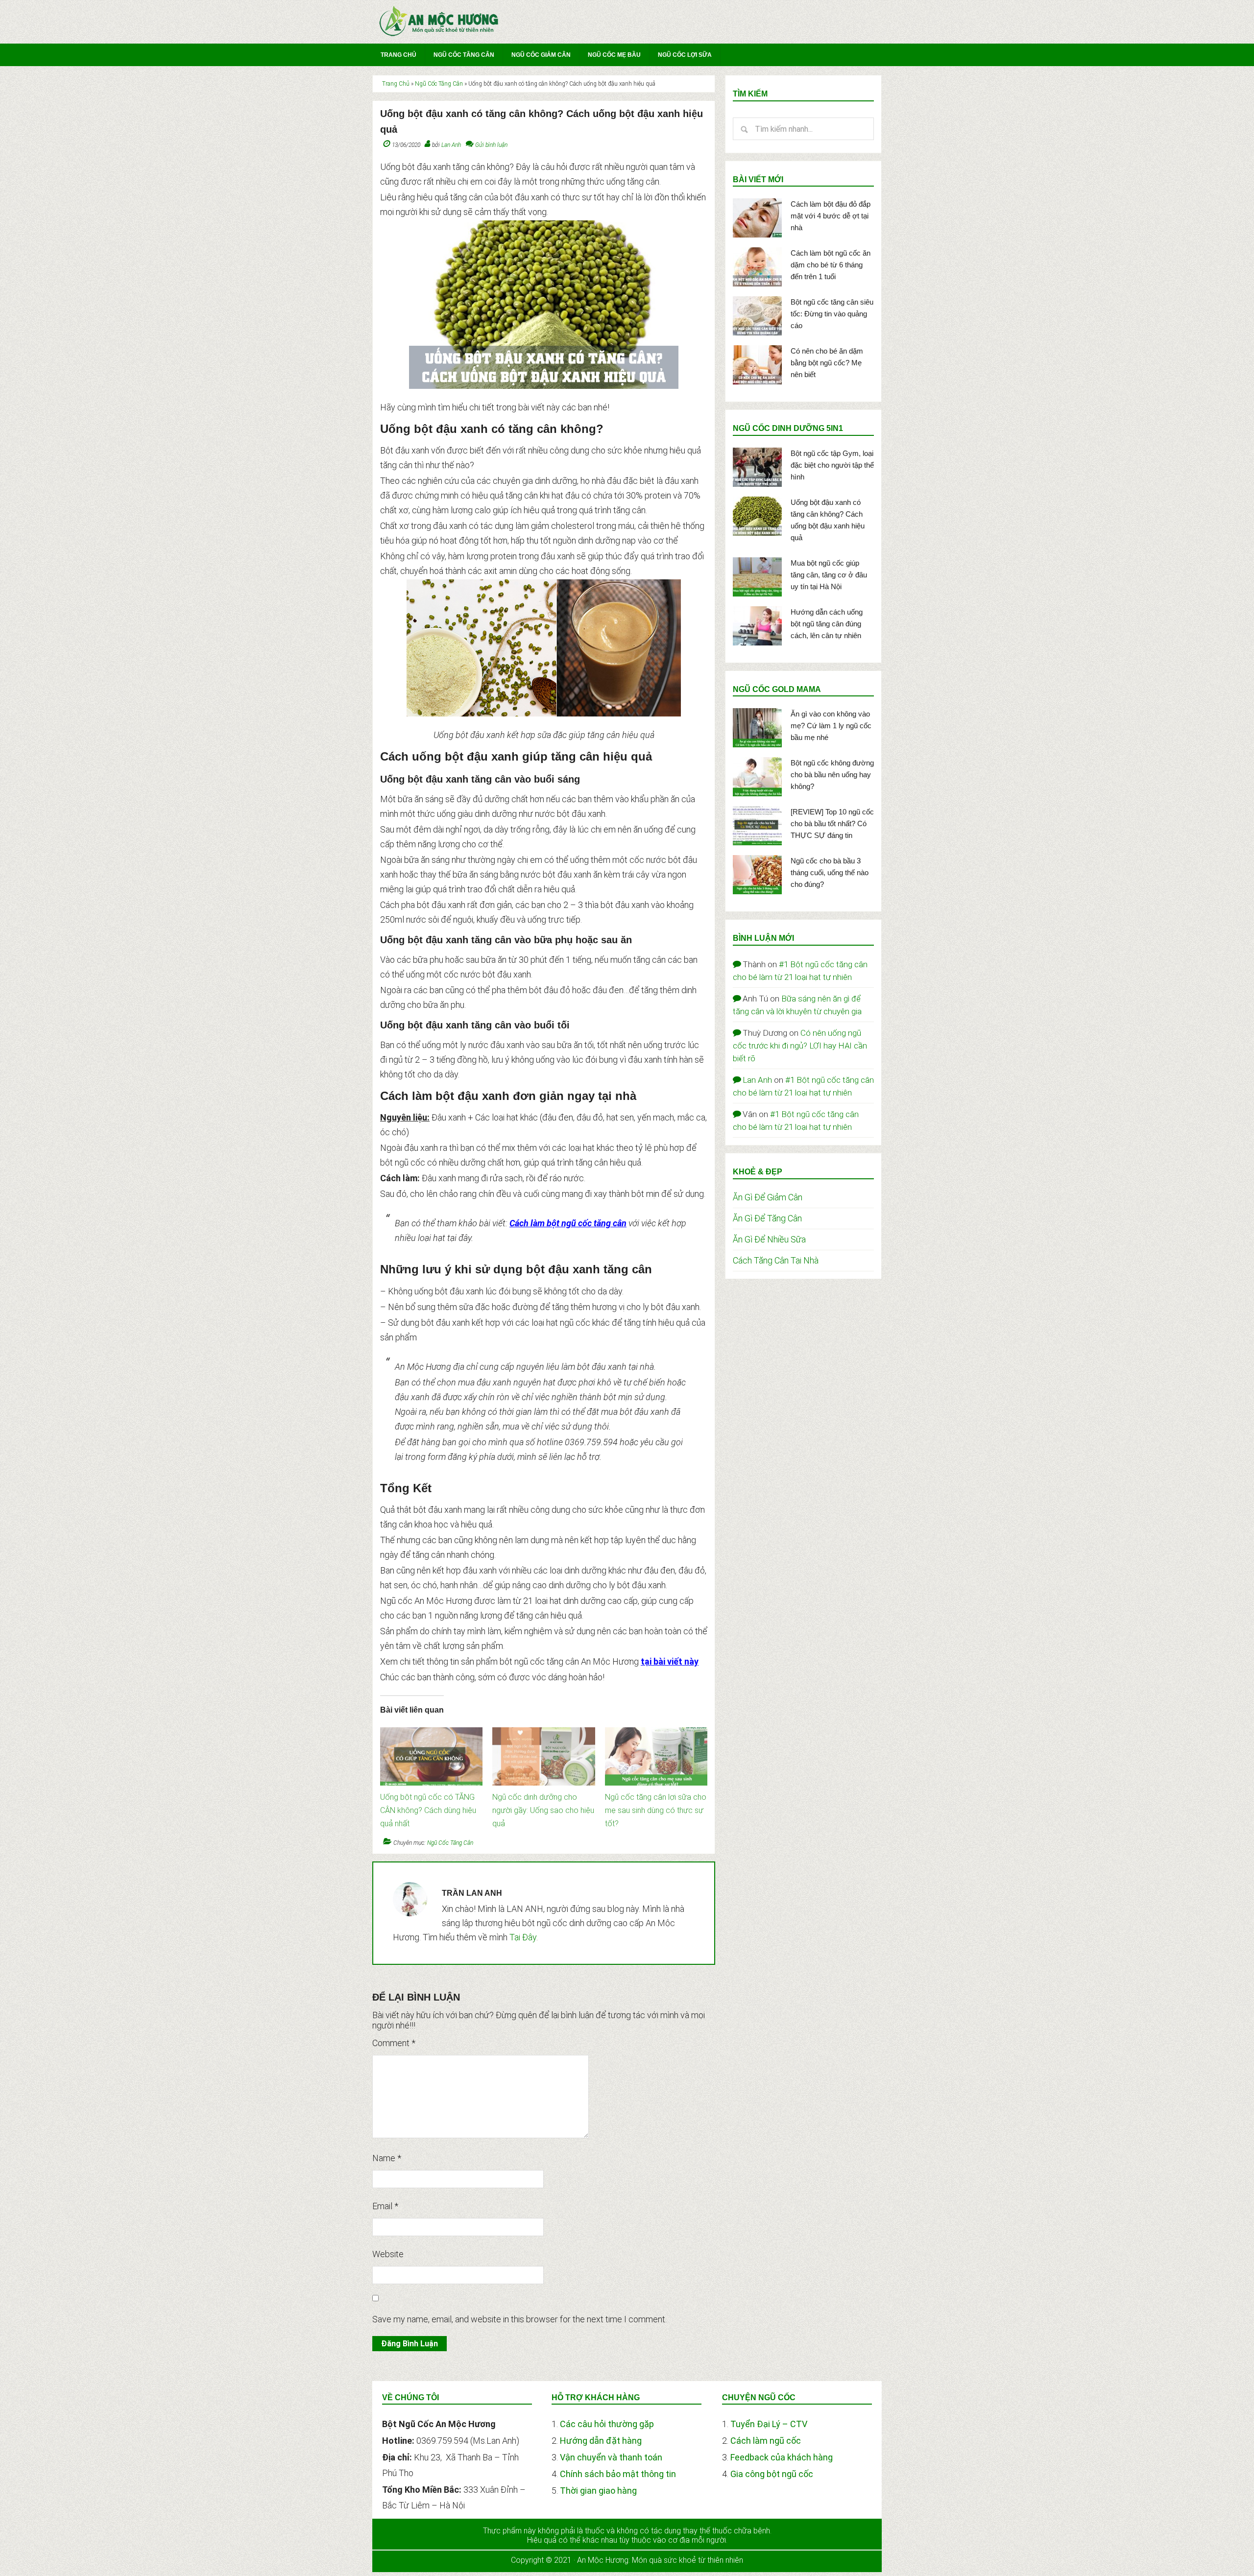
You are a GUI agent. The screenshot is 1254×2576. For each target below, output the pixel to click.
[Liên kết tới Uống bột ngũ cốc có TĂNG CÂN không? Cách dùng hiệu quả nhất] (431, 1732)
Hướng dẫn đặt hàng (601, 2441)
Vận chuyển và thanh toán (611, 2457)
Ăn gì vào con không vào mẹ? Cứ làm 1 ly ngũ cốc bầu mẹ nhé (831, 726)
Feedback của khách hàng (782, 2457)
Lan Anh (757, 1080)
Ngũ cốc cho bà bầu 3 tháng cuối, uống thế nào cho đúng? (830, 872)
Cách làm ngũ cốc (766, 2441)
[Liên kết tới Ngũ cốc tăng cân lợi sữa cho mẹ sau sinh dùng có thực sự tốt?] (656, 1732)
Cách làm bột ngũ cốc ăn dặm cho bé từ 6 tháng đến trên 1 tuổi (831, 265)
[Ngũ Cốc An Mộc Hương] (439, 35)
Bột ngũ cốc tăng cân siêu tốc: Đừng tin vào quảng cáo (832, 314)
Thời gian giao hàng (598, 2491)
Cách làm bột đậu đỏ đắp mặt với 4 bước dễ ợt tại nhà (831, 216)
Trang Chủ (396, 84)
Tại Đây (523, 1937)
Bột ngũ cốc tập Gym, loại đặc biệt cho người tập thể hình (832, 465)
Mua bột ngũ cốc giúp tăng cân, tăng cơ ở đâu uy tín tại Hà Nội (829, 575)
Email (385, 2206)
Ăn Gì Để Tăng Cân (767, 1218)
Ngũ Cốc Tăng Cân (439, 84)
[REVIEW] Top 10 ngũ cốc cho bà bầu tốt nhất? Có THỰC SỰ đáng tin (832, 823)
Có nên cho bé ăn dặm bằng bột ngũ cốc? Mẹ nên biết (827, 363)
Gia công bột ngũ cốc (772, 2474)
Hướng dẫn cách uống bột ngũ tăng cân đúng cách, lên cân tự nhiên (827, 624)
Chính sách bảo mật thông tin (618, 2474)
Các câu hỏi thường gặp (607, 2424)
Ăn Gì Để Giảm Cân (768, 1197)
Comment (394, 2043)
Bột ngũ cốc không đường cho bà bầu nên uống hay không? (832, 775)
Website (388, 2254)
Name (387, 2158)
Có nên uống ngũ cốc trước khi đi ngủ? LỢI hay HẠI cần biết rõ (800, 1046)
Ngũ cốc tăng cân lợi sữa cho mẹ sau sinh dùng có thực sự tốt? (656, 1810)
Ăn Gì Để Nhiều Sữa (769, 1239)
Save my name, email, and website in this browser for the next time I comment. (519, 2319)
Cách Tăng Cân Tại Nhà (776, 1260)
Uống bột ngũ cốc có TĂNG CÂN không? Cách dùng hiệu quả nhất (428, 1810)
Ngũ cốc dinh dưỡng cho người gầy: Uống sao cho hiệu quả (543, 1810)
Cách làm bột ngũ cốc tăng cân (568, 1223)
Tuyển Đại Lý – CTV (769, 2424)
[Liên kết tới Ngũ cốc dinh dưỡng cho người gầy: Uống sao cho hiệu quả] (543, 1732)
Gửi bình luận (491, 145)
